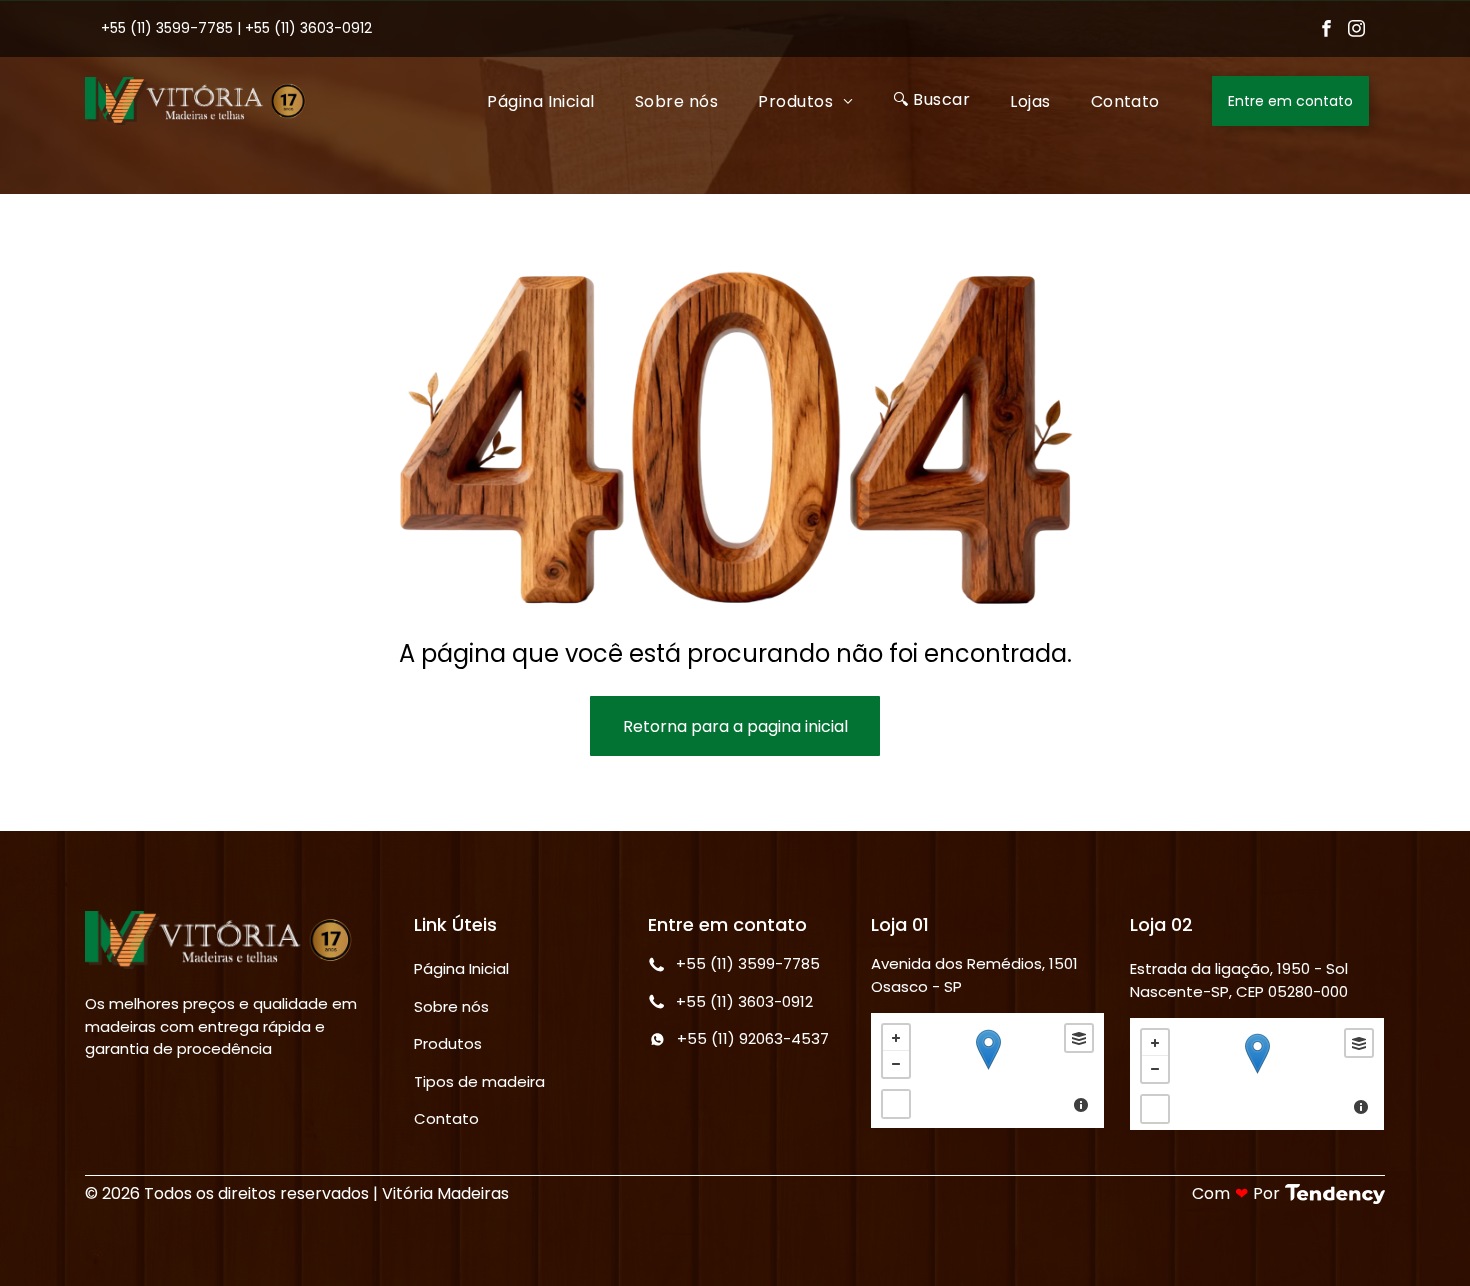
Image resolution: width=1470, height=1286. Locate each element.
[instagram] (1356, 31)
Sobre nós (451, 1006)
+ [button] (896, 1038)
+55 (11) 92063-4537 (753, 1038)
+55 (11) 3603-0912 (308, 28)
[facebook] (1326, 31)
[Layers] (1079, 1038)
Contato (446, 1118)
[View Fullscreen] (896, 1104)
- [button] (896, 1064)
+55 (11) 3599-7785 (167, 28)
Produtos (448, 1043)
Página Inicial (461, 968)
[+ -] (987, 1070)
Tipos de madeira (479, 1081)
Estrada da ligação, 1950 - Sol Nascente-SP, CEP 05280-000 (1239, 980)
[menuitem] (541, 101)
